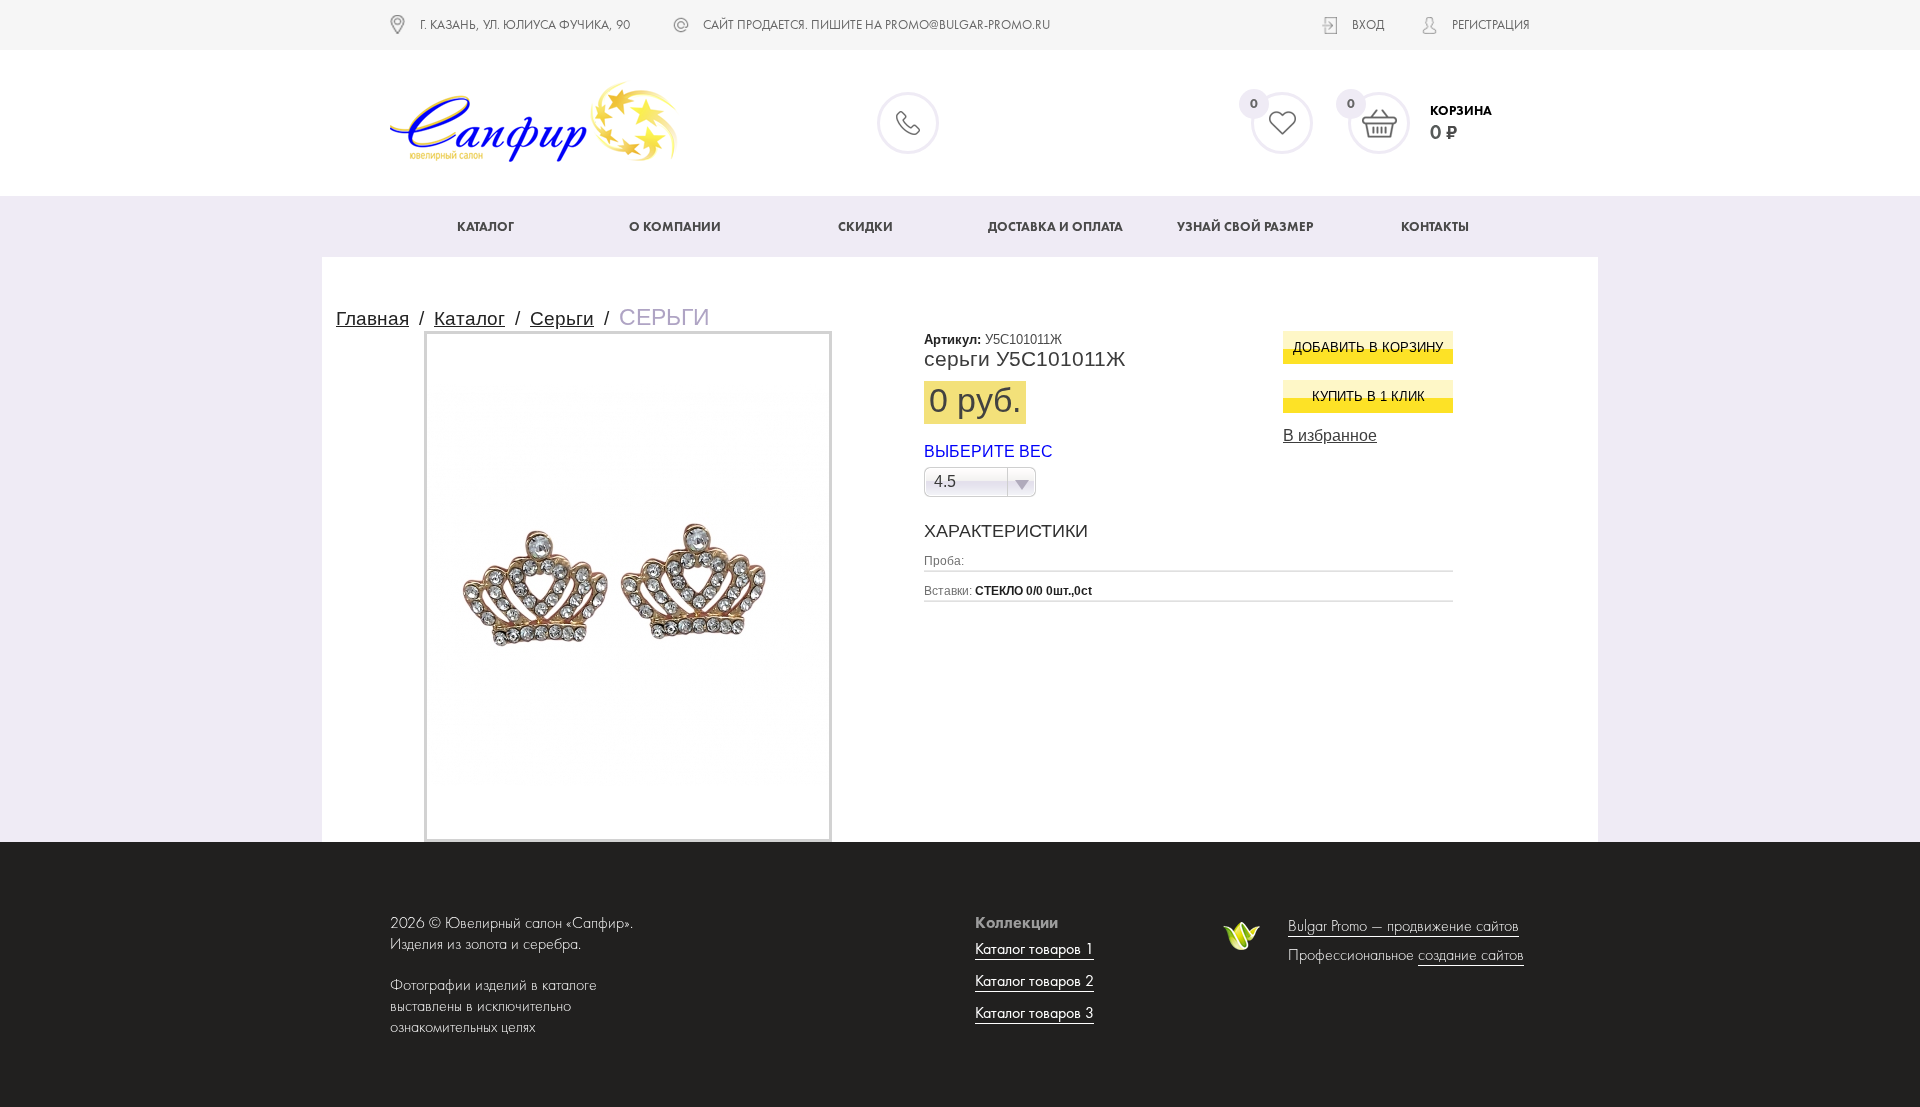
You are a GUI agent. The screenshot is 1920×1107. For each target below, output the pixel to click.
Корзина (1461, 110)
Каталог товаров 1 (1034, 948)
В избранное (1330, 435)
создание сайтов (1471, 954)
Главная (372, 318)
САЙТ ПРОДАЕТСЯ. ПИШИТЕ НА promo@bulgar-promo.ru (876, 24)
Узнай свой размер (1245, 226)
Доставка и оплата (1055, 226)
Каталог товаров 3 (1034, 1012)
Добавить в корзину (1368, 347)
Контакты (1435, 226)
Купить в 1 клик (1368, 396)
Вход (1368, 24)
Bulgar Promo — (1337, 925)
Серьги (562, 318)
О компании (675, 226)
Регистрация (1491, 24)
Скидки (865, 226)
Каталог (485, 226)
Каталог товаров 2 (1034, 980)
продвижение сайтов (1453, 925)
